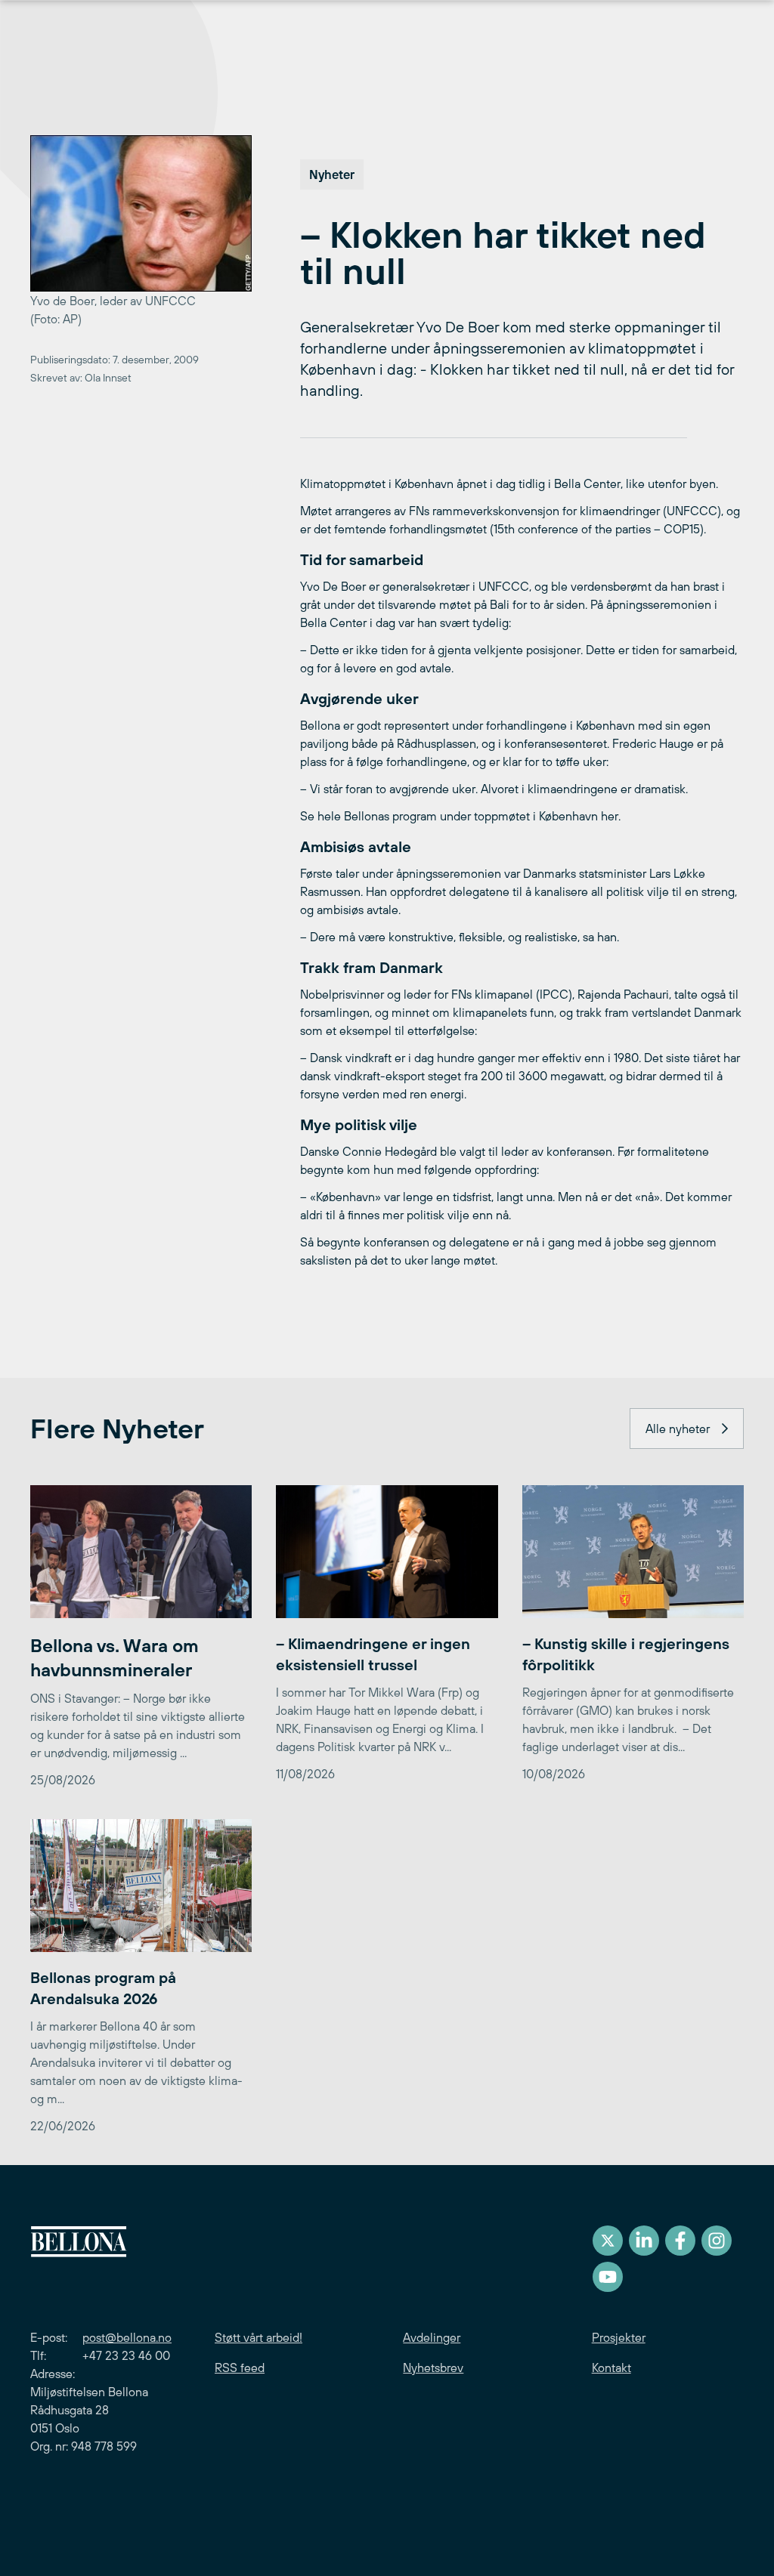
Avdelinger (432, 2337)
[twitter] (608, 2241)
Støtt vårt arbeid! (259, 2337)
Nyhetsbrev (433, 2368)
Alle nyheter (678, 1429)
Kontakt (611, 2368)
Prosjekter (619, 2337)
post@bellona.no (127, 2337)
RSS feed (240, 2368)
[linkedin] (644, 2241)
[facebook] (680, 2241)
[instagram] (717, 2241)
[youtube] (608, 2277)
